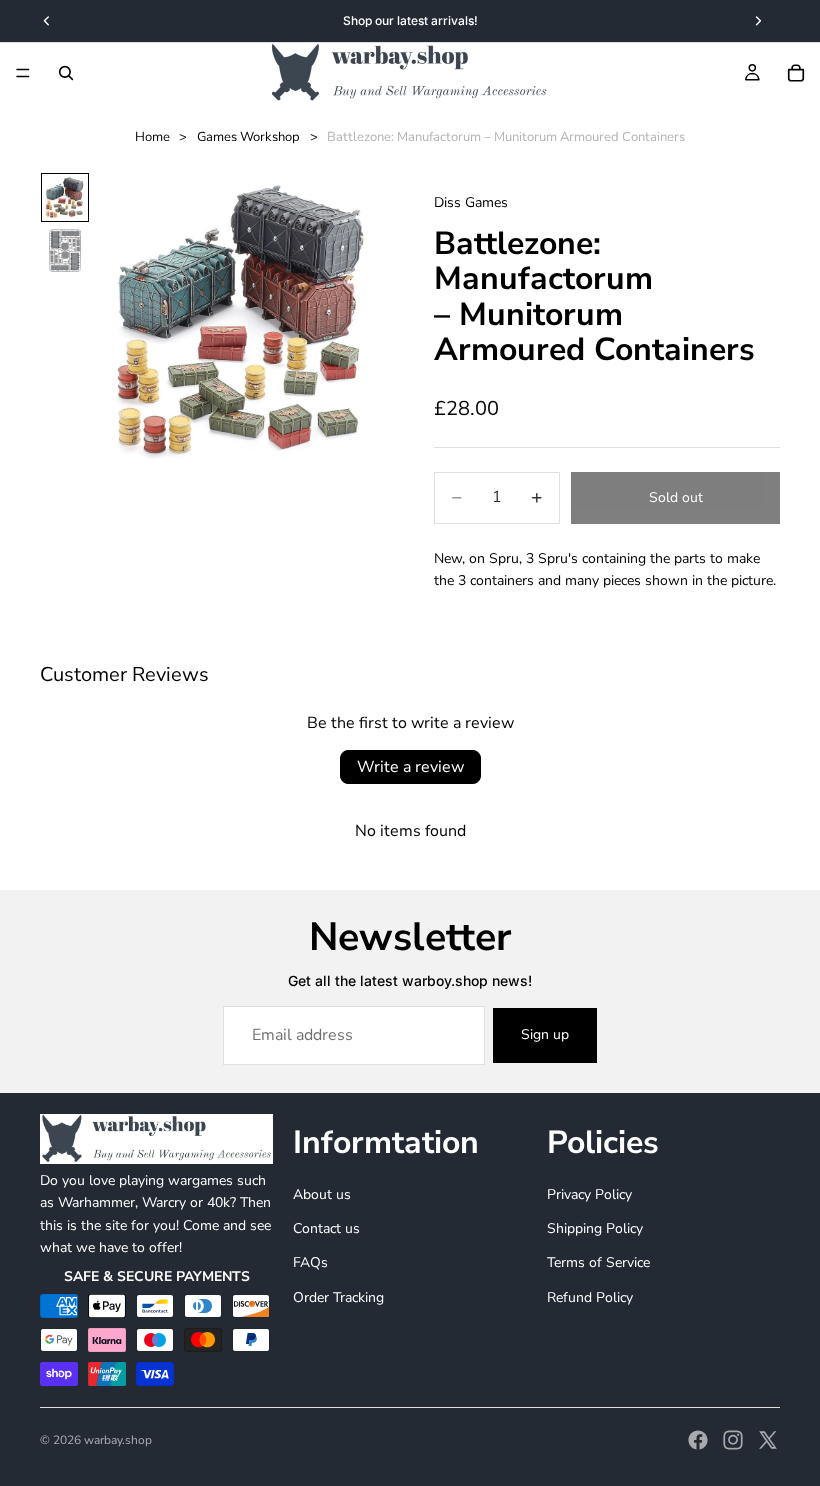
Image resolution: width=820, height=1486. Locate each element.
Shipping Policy (595, 1228)
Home (152, 137)
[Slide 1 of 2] (65, 197)
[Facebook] (698, 1440)
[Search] (66, 73)
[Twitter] (768, 1440)
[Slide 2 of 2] (65, 250)
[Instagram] (733, 1440)
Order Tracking (338, 1297)
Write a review (410, 767)
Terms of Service (598, 1263)
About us (322, 1194)
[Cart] (796, 73)
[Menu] (23, 73)
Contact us (326, 1228)
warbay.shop (118, 1440)
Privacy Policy (589, 1194)
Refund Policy (590, 1297)
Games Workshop (248, 137)
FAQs (310, 1263)
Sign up (545, 1034)
